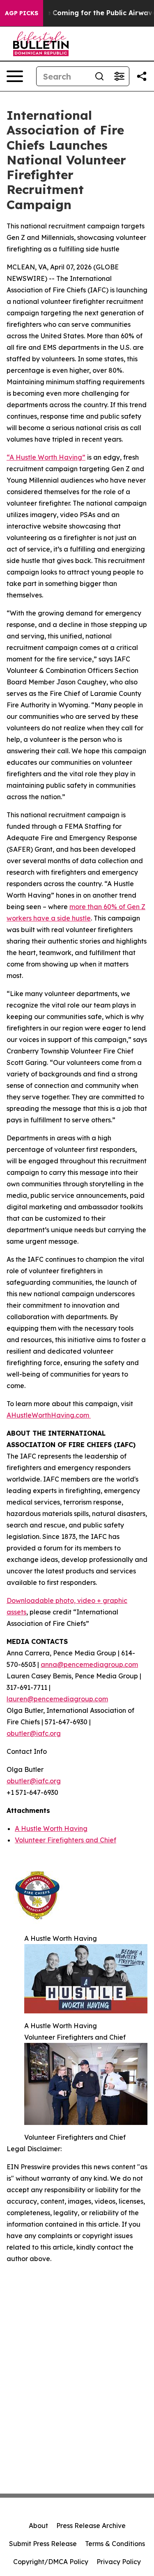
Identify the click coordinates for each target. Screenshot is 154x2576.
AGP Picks (22, 13)
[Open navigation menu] (15, 76)
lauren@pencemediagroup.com (57, 1699)
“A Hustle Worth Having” (46, 457)
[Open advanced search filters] (119, 76)
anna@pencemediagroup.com (89, 1664)
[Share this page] (142, 76)
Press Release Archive (91, 2526)
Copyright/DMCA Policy (51, 2562)
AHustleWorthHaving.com (49, 1415)
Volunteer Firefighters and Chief (66, 1840)
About (38, 2526)
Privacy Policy (119, 2562)
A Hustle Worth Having (51, 1828)
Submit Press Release (43, 2544)
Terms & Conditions (115, 2544)
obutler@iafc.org (34, 1733)
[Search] (99, 76)
